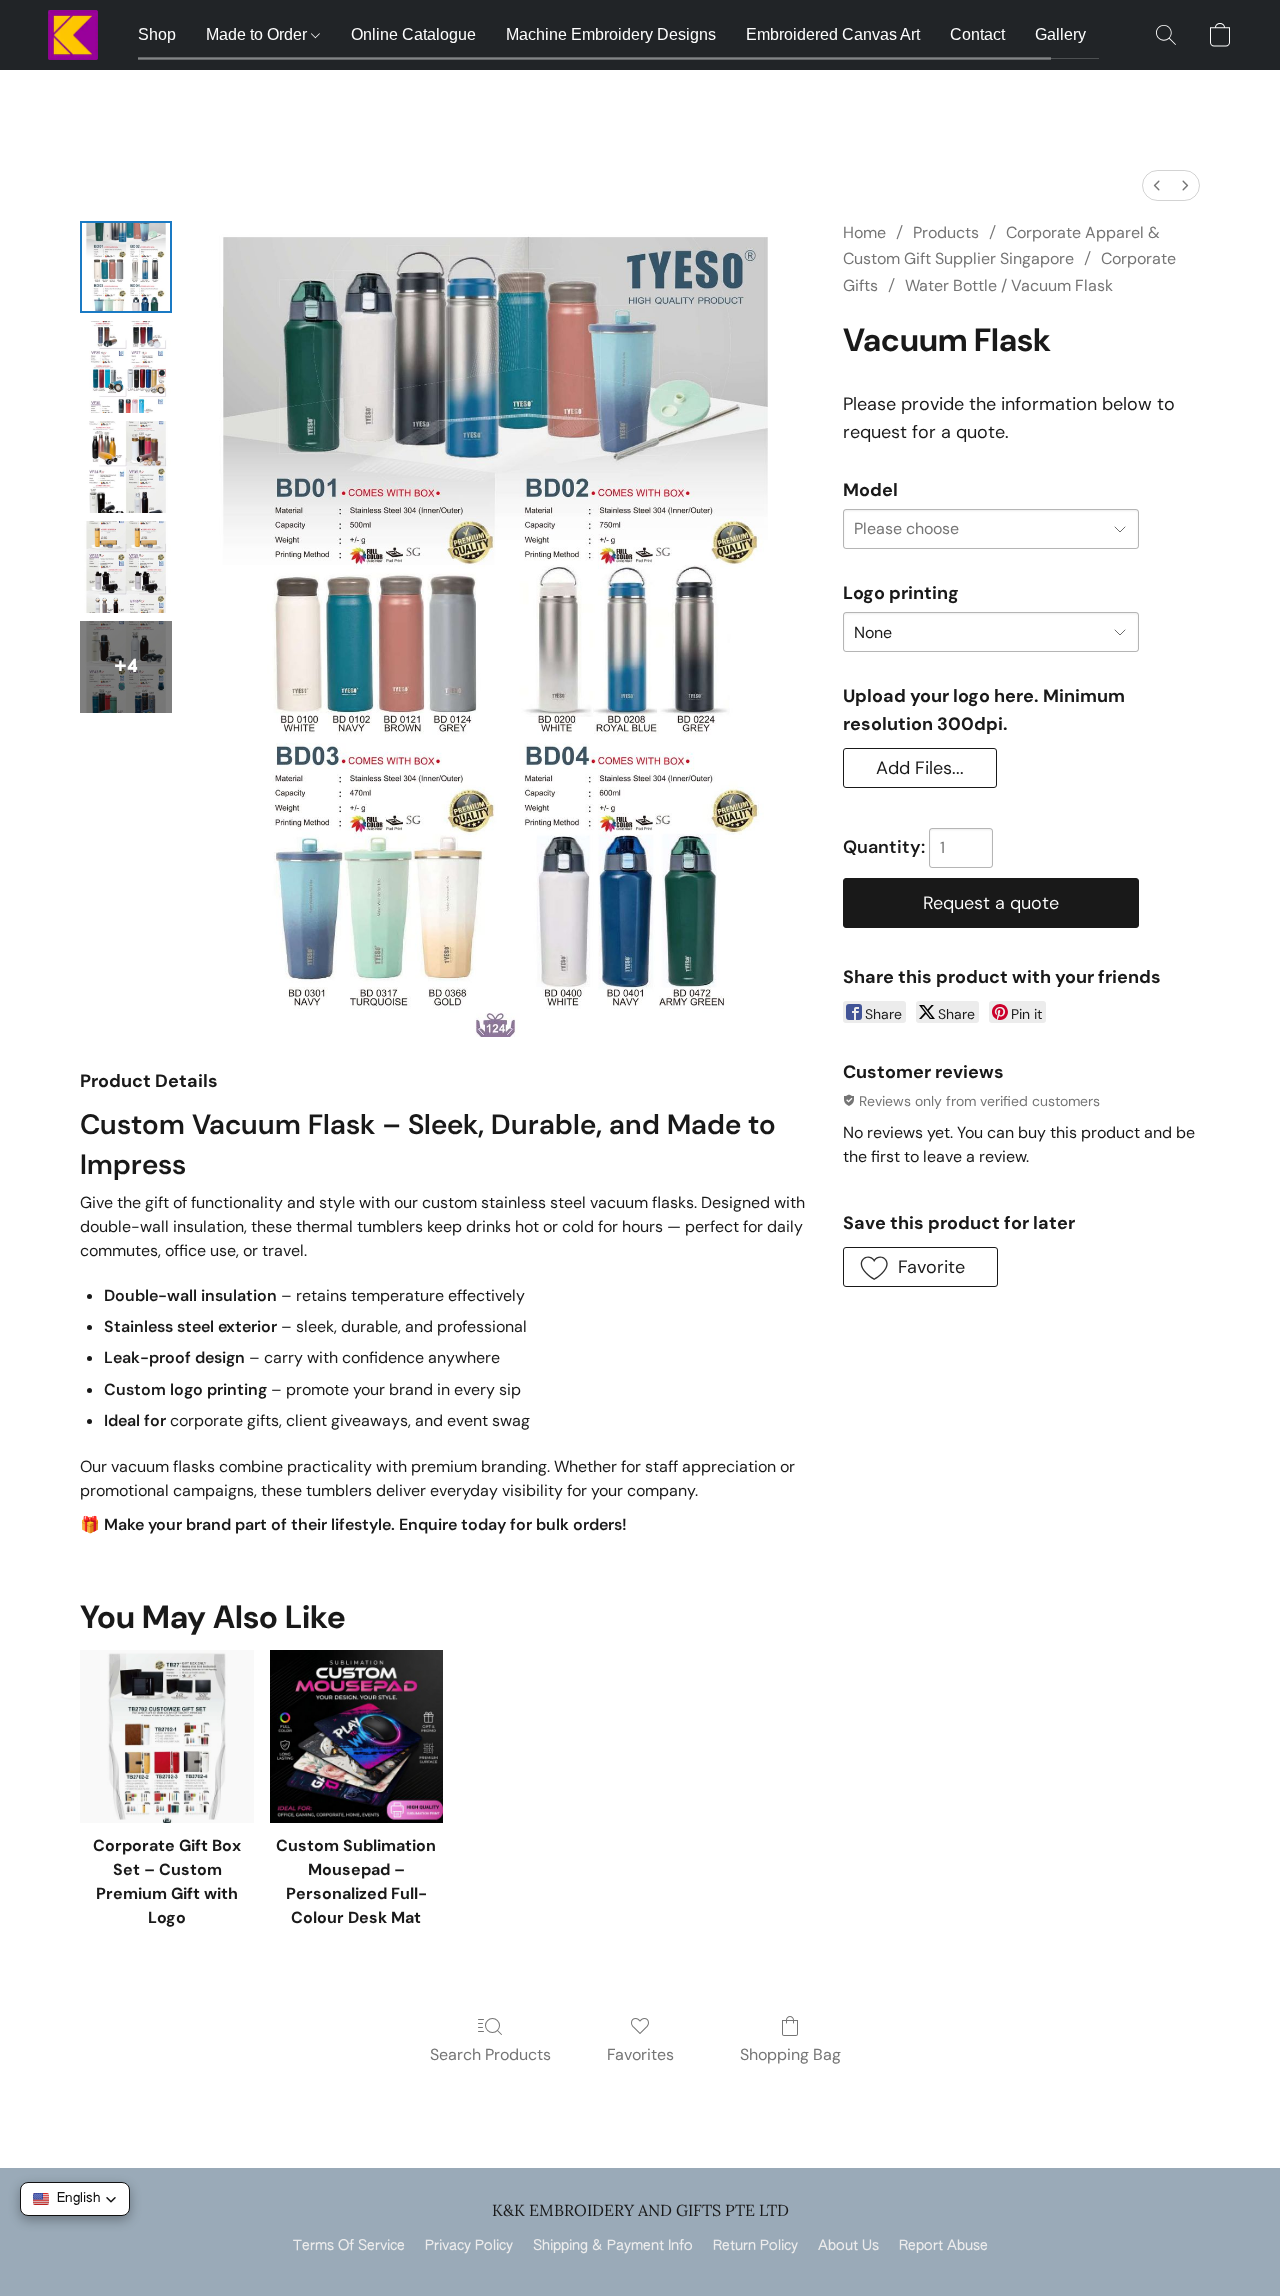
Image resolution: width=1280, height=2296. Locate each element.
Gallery (1060, 34)
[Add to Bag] (991, 903)
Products (946, 232)
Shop (157, 34)
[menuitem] (1157, 185)
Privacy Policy (469, 2246)
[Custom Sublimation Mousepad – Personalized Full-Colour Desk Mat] (356, 1736)
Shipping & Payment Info (613, 2246)
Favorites (640, 2054)
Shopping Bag (790, 2054)
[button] (73, 35)
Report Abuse (943, 2246)
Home (864, 232)
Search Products (490, 2054)
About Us (848, 2246)
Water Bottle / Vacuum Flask (1009, 285)
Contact (977, 34)
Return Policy (755, 2246)
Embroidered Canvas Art (833, 34)
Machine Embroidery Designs (611, 34)
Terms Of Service (349, 2246)
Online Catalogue (413, 34)
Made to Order (258, 34)
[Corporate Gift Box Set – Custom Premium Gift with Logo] (166, 1736)
